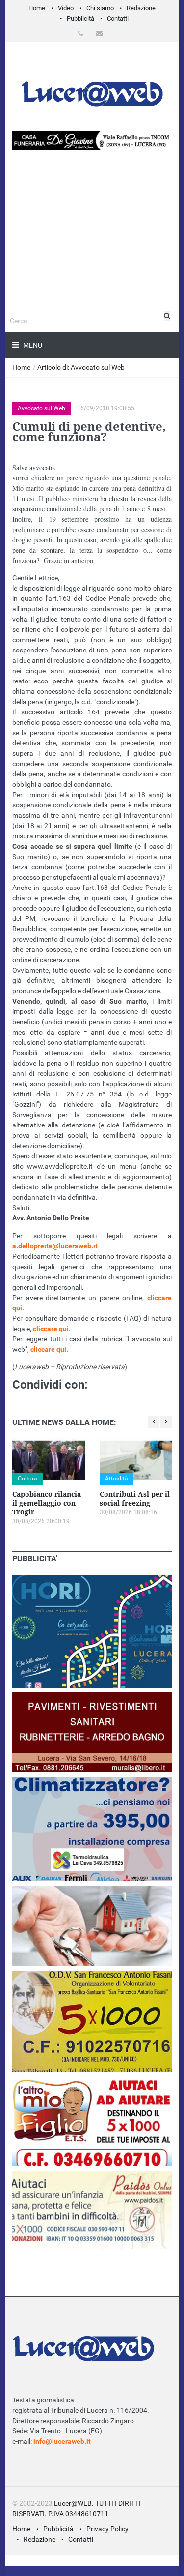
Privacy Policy (107, 2529)
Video (66, 8)
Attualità (117, 1479)
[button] (82, 34)
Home (37, 8)
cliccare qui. (52, 1329)
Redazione (141, 8)
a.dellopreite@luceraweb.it (56, 1246)
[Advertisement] (92, 259)
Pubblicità (80, 18)
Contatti (118, 18)
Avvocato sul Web (41, 408)
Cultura (27, 1479)
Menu (32, 345)
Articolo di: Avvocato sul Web (81, 367)
